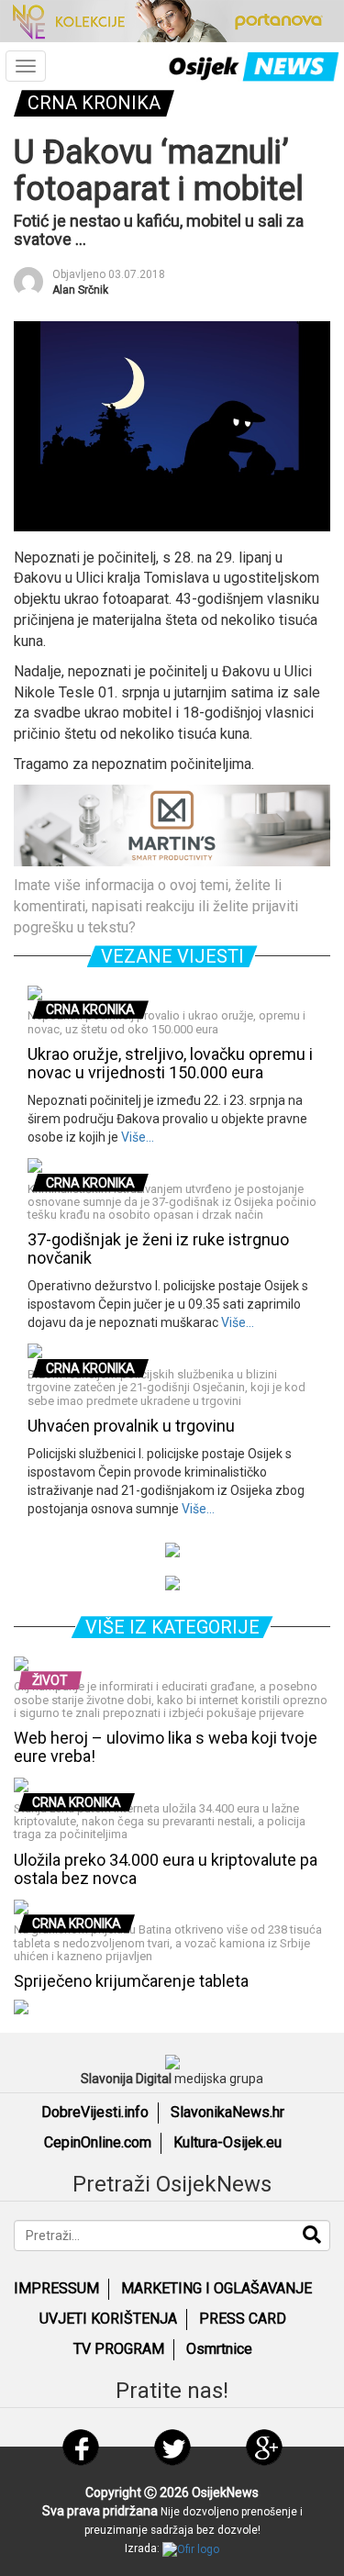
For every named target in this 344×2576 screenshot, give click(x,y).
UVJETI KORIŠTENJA (108, 2319)
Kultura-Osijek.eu (227, 2142)
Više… (136, 1137)
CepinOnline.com (98, 2142)
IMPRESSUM (56, 2288)
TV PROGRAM (119, 2349)
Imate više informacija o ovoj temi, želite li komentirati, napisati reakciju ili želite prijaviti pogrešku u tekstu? (156, 906)
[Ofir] (191, 2548)
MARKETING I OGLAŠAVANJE (216, 2288)
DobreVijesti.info (95, 2112)
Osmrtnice (219, 2349)
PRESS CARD (243, 2319)
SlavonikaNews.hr (227, 2112)
